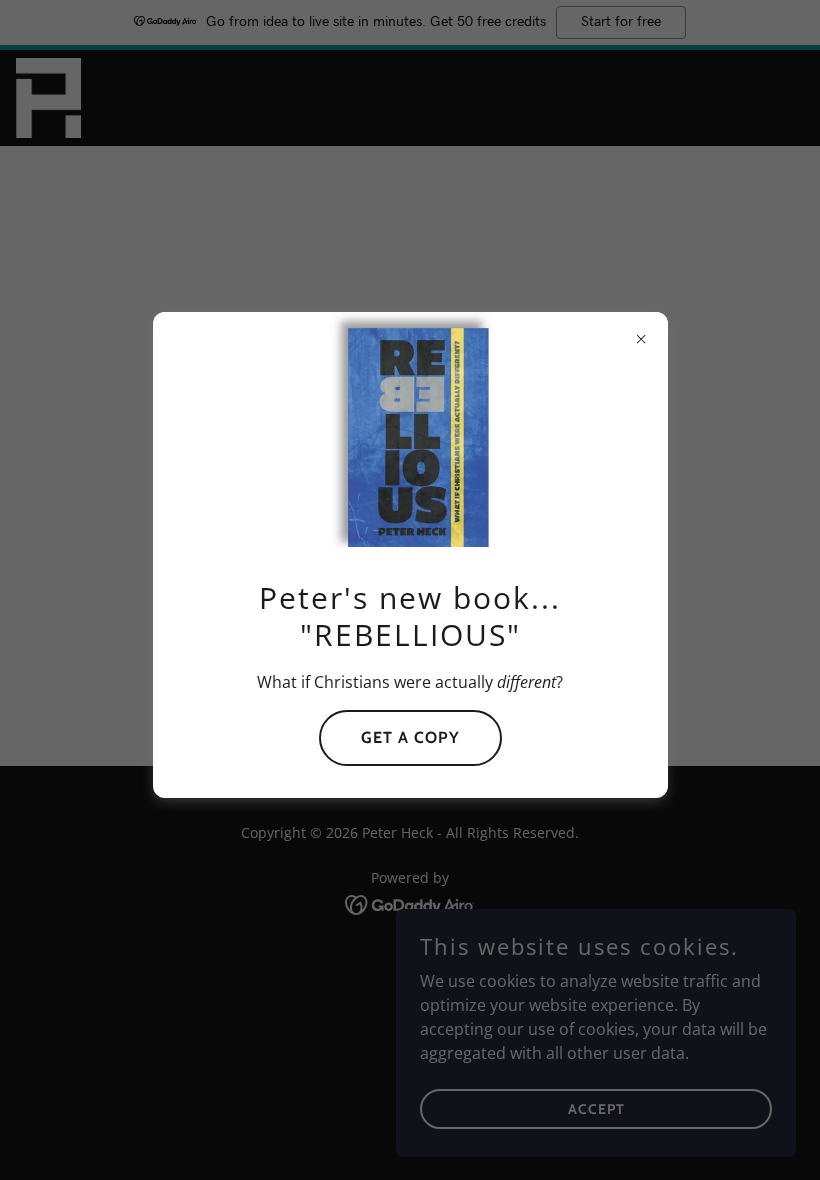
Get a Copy (410, 737)
